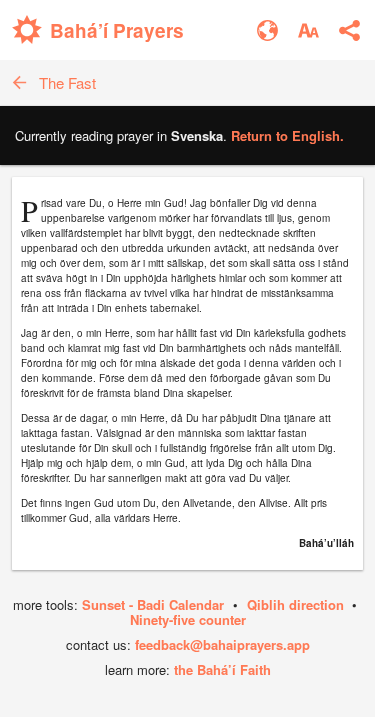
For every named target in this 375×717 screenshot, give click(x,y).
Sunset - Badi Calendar (153, 604)
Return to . (287, 135)
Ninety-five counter (188, 619)
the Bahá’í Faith (222, 669)
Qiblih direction (295, 604)
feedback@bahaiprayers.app (222, 644)
